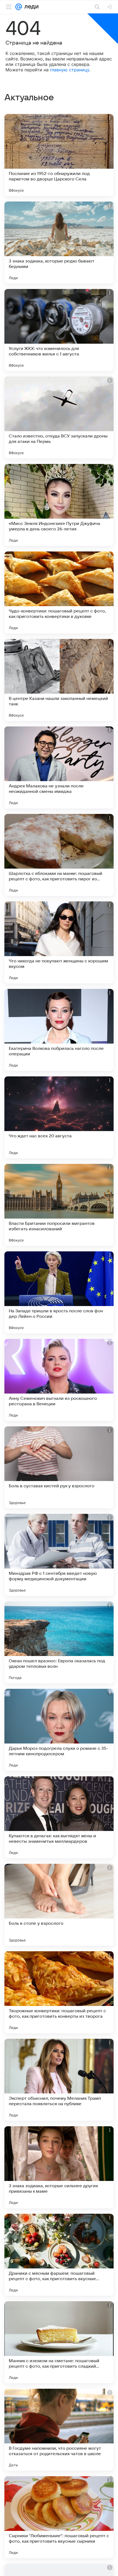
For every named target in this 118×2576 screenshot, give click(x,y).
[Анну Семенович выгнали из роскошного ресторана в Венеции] (59, 1380)
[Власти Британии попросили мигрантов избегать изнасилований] (59, 1205)
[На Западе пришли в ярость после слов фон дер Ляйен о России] (59, 1292)
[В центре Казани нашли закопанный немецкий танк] (59, 680)
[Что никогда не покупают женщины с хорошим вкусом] (59, 942)
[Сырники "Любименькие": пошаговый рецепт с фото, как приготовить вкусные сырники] (59, 2517)
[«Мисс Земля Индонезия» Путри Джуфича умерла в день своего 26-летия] (59, 505)
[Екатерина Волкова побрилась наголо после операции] (59, 1030)
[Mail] (19, 7)
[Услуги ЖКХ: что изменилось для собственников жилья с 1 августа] (59, 330)
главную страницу (70, 70)
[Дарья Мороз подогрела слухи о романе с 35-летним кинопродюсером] (59, 1730)
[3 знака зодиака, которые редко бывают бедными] (59, 243)
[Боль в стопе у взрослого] (59, 1905)
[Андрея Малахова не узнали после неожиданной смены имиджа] (59, 767)
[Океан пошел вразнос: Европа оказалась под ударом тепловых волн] (59, 1642)
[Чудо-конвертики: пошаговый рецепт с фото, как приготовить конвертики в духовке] (59, 592)
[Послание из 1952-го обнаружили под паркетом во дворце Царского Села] (59, 155)
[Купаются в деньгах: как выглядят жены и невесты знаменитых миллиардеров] (59, 1817)
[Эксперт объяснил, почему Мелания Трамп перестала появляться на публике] (59, 2080)
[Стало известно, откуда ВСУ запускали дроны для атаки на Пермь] (59, 417)
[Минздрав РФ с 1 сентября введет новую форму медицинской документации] (59, 1555)
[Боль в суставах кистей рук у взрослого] (59, 1467)
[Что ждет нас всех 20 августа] (59, 1117)
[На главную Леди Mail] (30, 7)
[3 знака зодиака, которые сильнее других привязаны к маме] (59, 2167)
